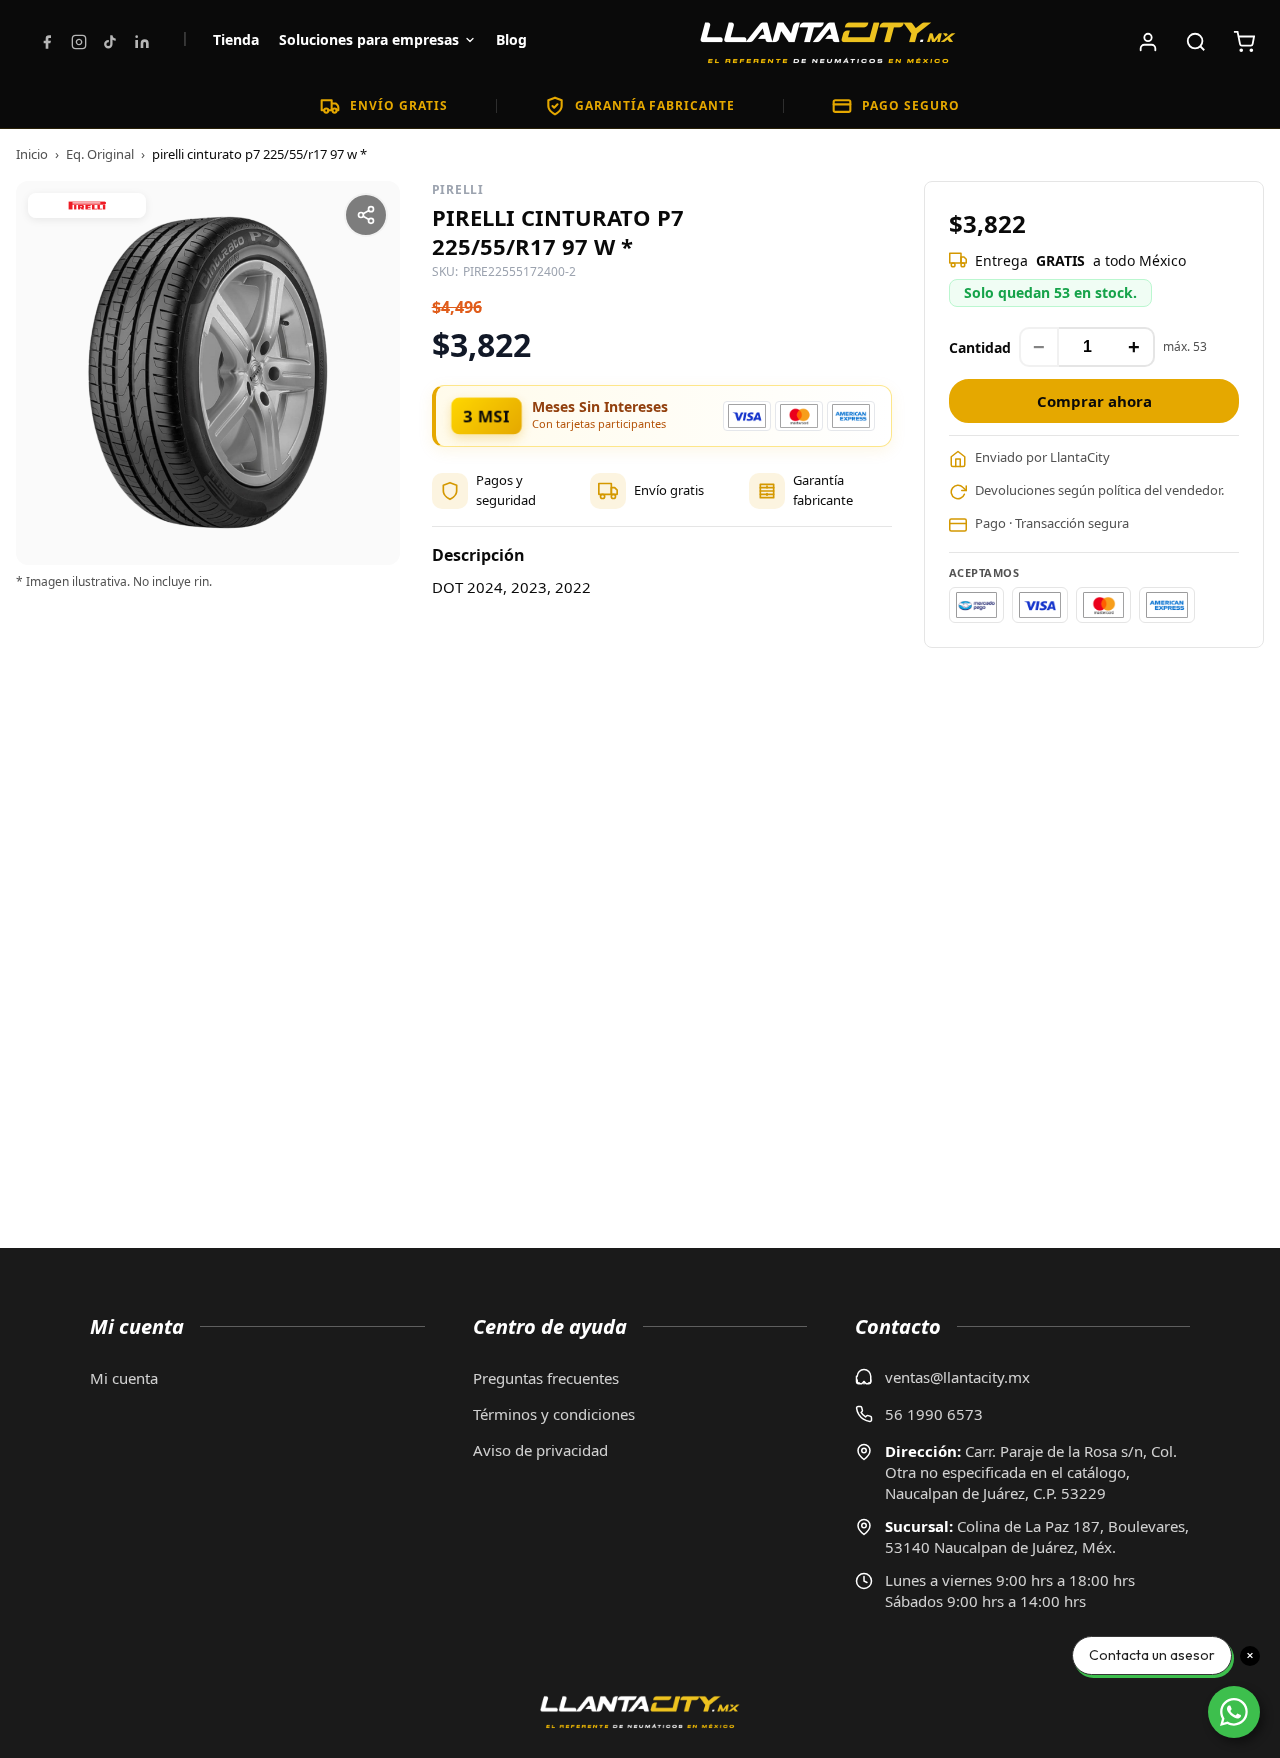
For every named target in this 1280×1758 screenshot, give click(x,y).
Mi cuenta (124, 1378)
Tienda (236, 39)
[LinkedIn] (142, 42)
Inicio (32, 154)
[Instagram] (79, 42)
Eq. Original (100, 154)
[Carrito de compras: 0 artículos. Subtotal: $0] (1244, 42)
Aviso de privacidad (540, 1450)
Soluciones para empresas (369, 39)
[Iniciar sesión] (1148, 42)
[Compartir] (366, 215)
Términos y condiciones (554, 1414)
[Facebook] (47, 42)
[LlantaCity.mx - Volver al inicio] (828, 42)
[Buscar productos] (1196, 42)
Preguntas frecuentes (546, 1378)
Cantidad (980, 347)
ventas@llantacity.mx (957, 1377)
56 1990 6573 (934, 1414)
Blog (511, 39)
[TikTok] (110, 42)
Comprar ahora (1094, 401)
